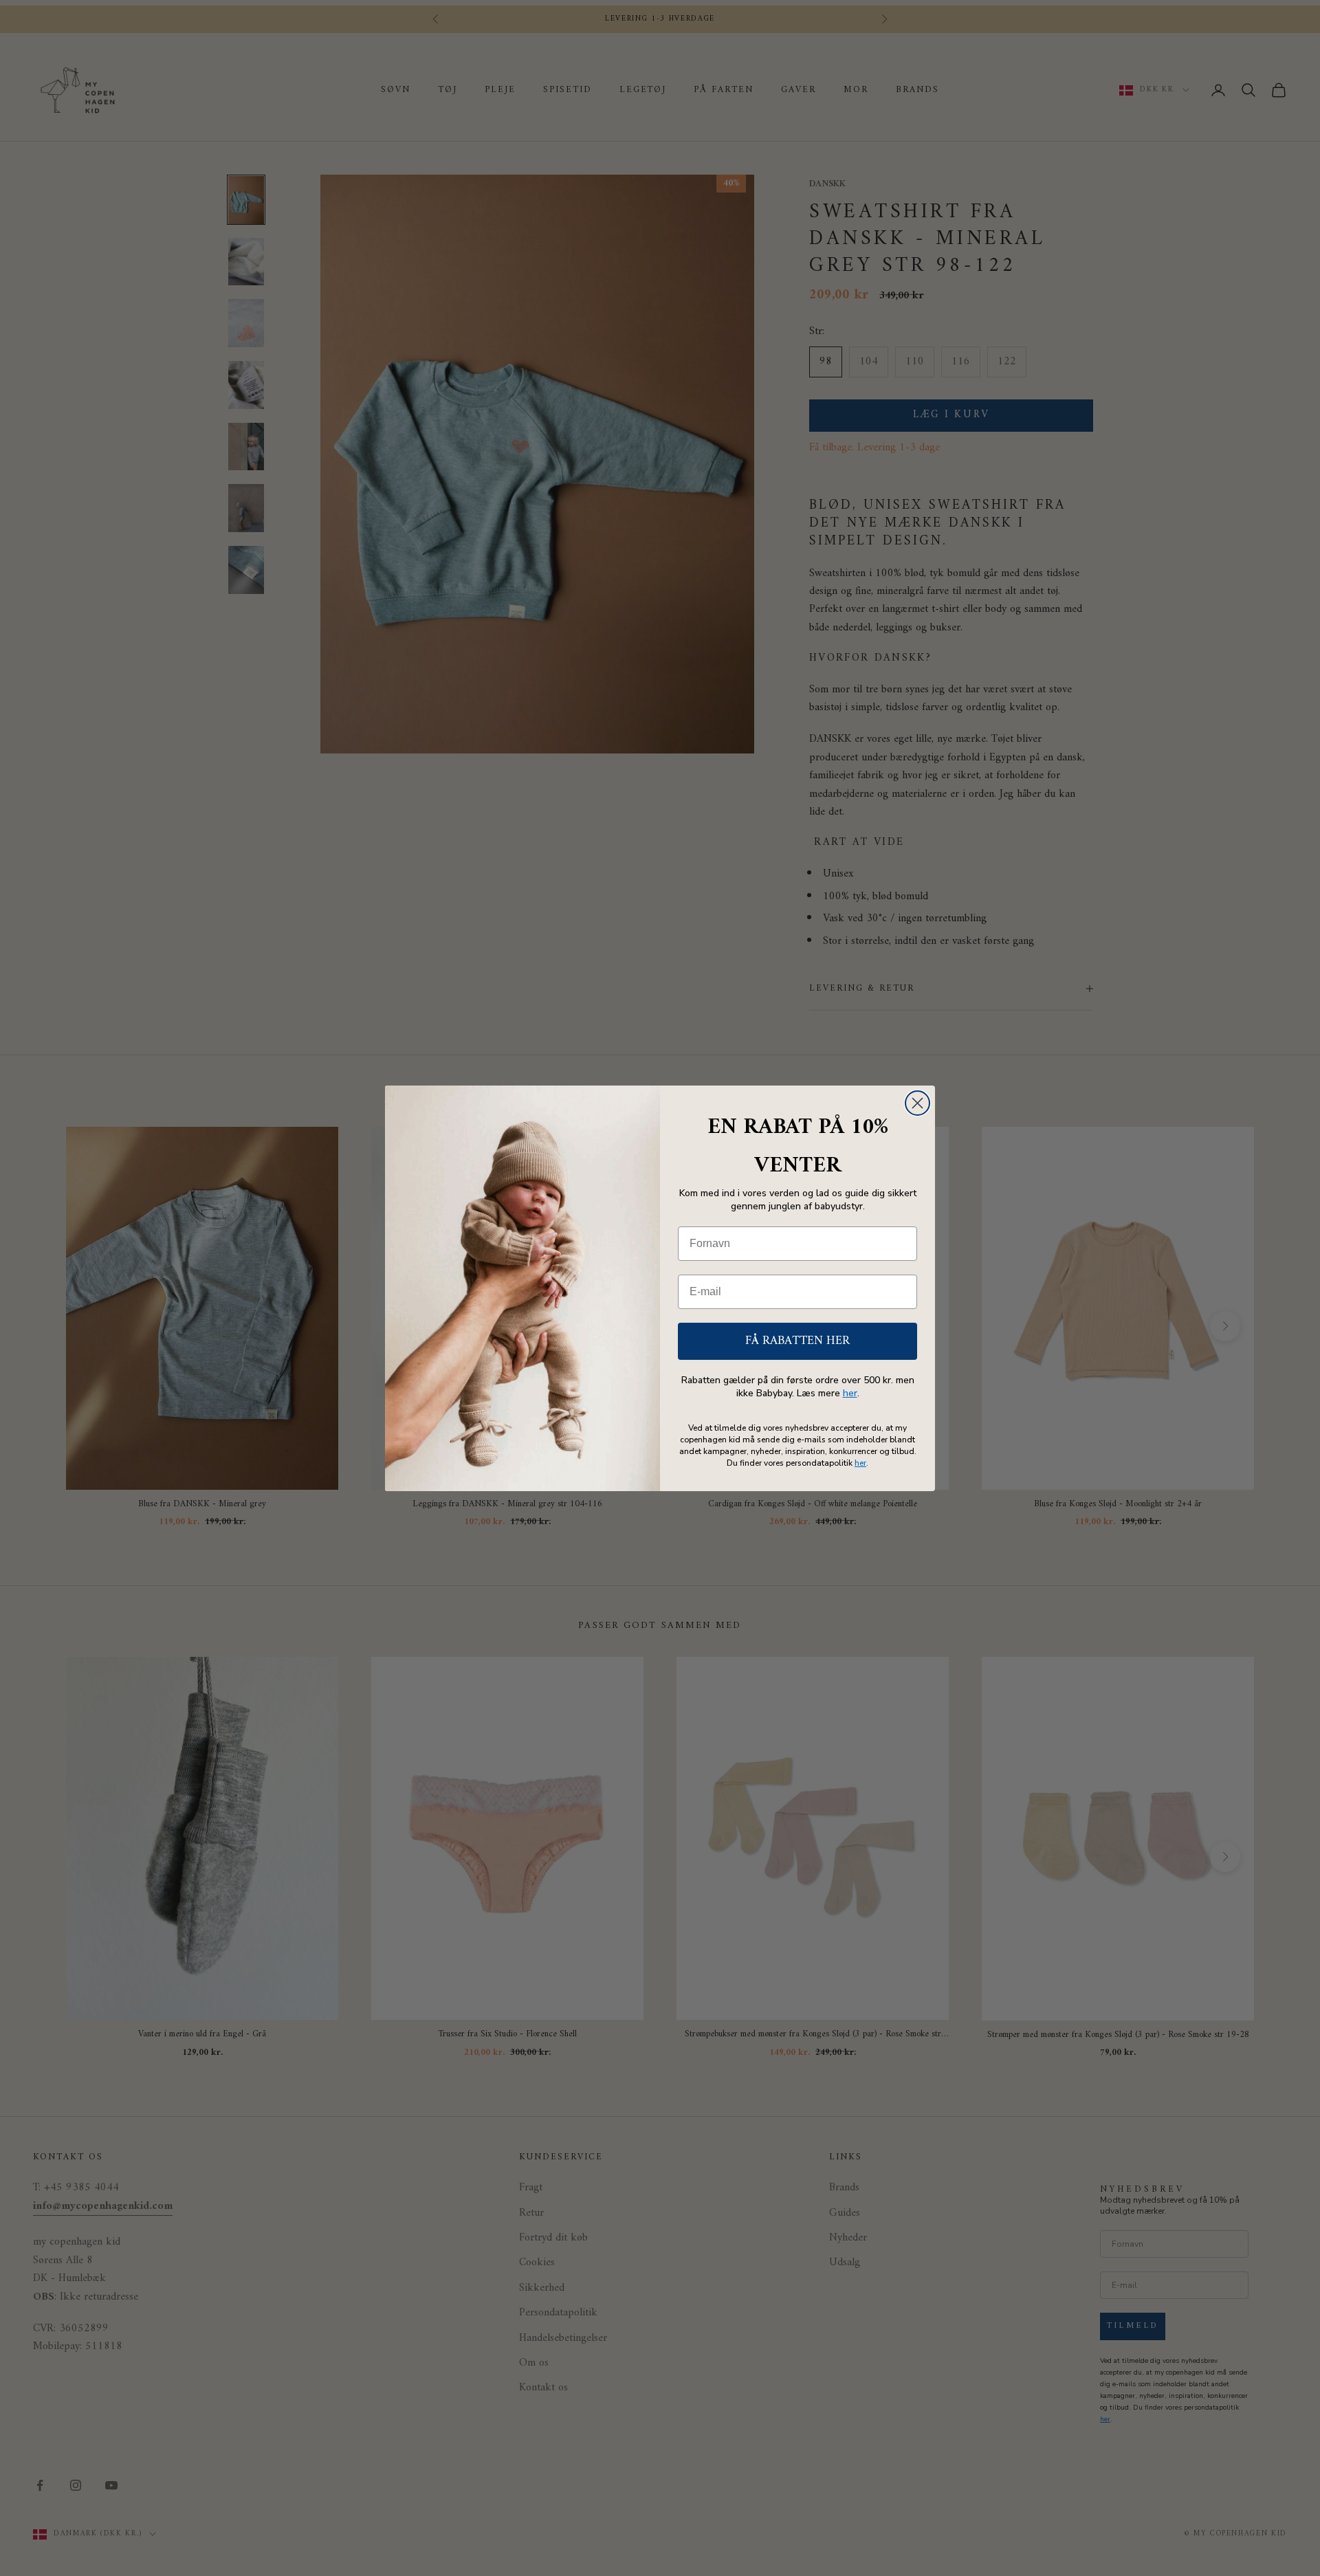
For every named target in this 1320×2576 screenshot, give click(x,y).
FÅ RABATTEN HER (797, 1341)
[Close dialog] (917, 1103)
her (850, 1393)
